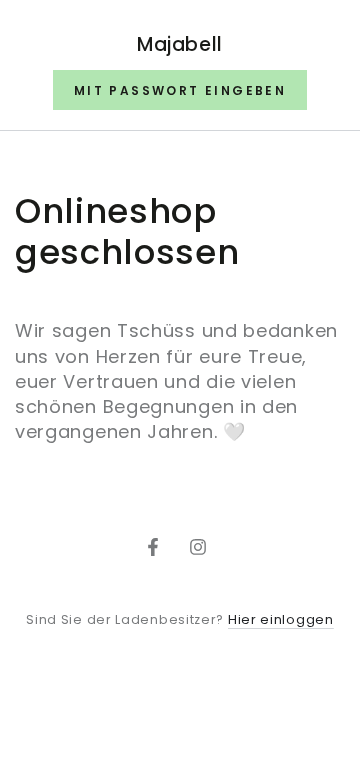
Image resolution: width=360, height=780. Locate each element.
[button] (180, 90)
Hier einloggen (281, 619)
